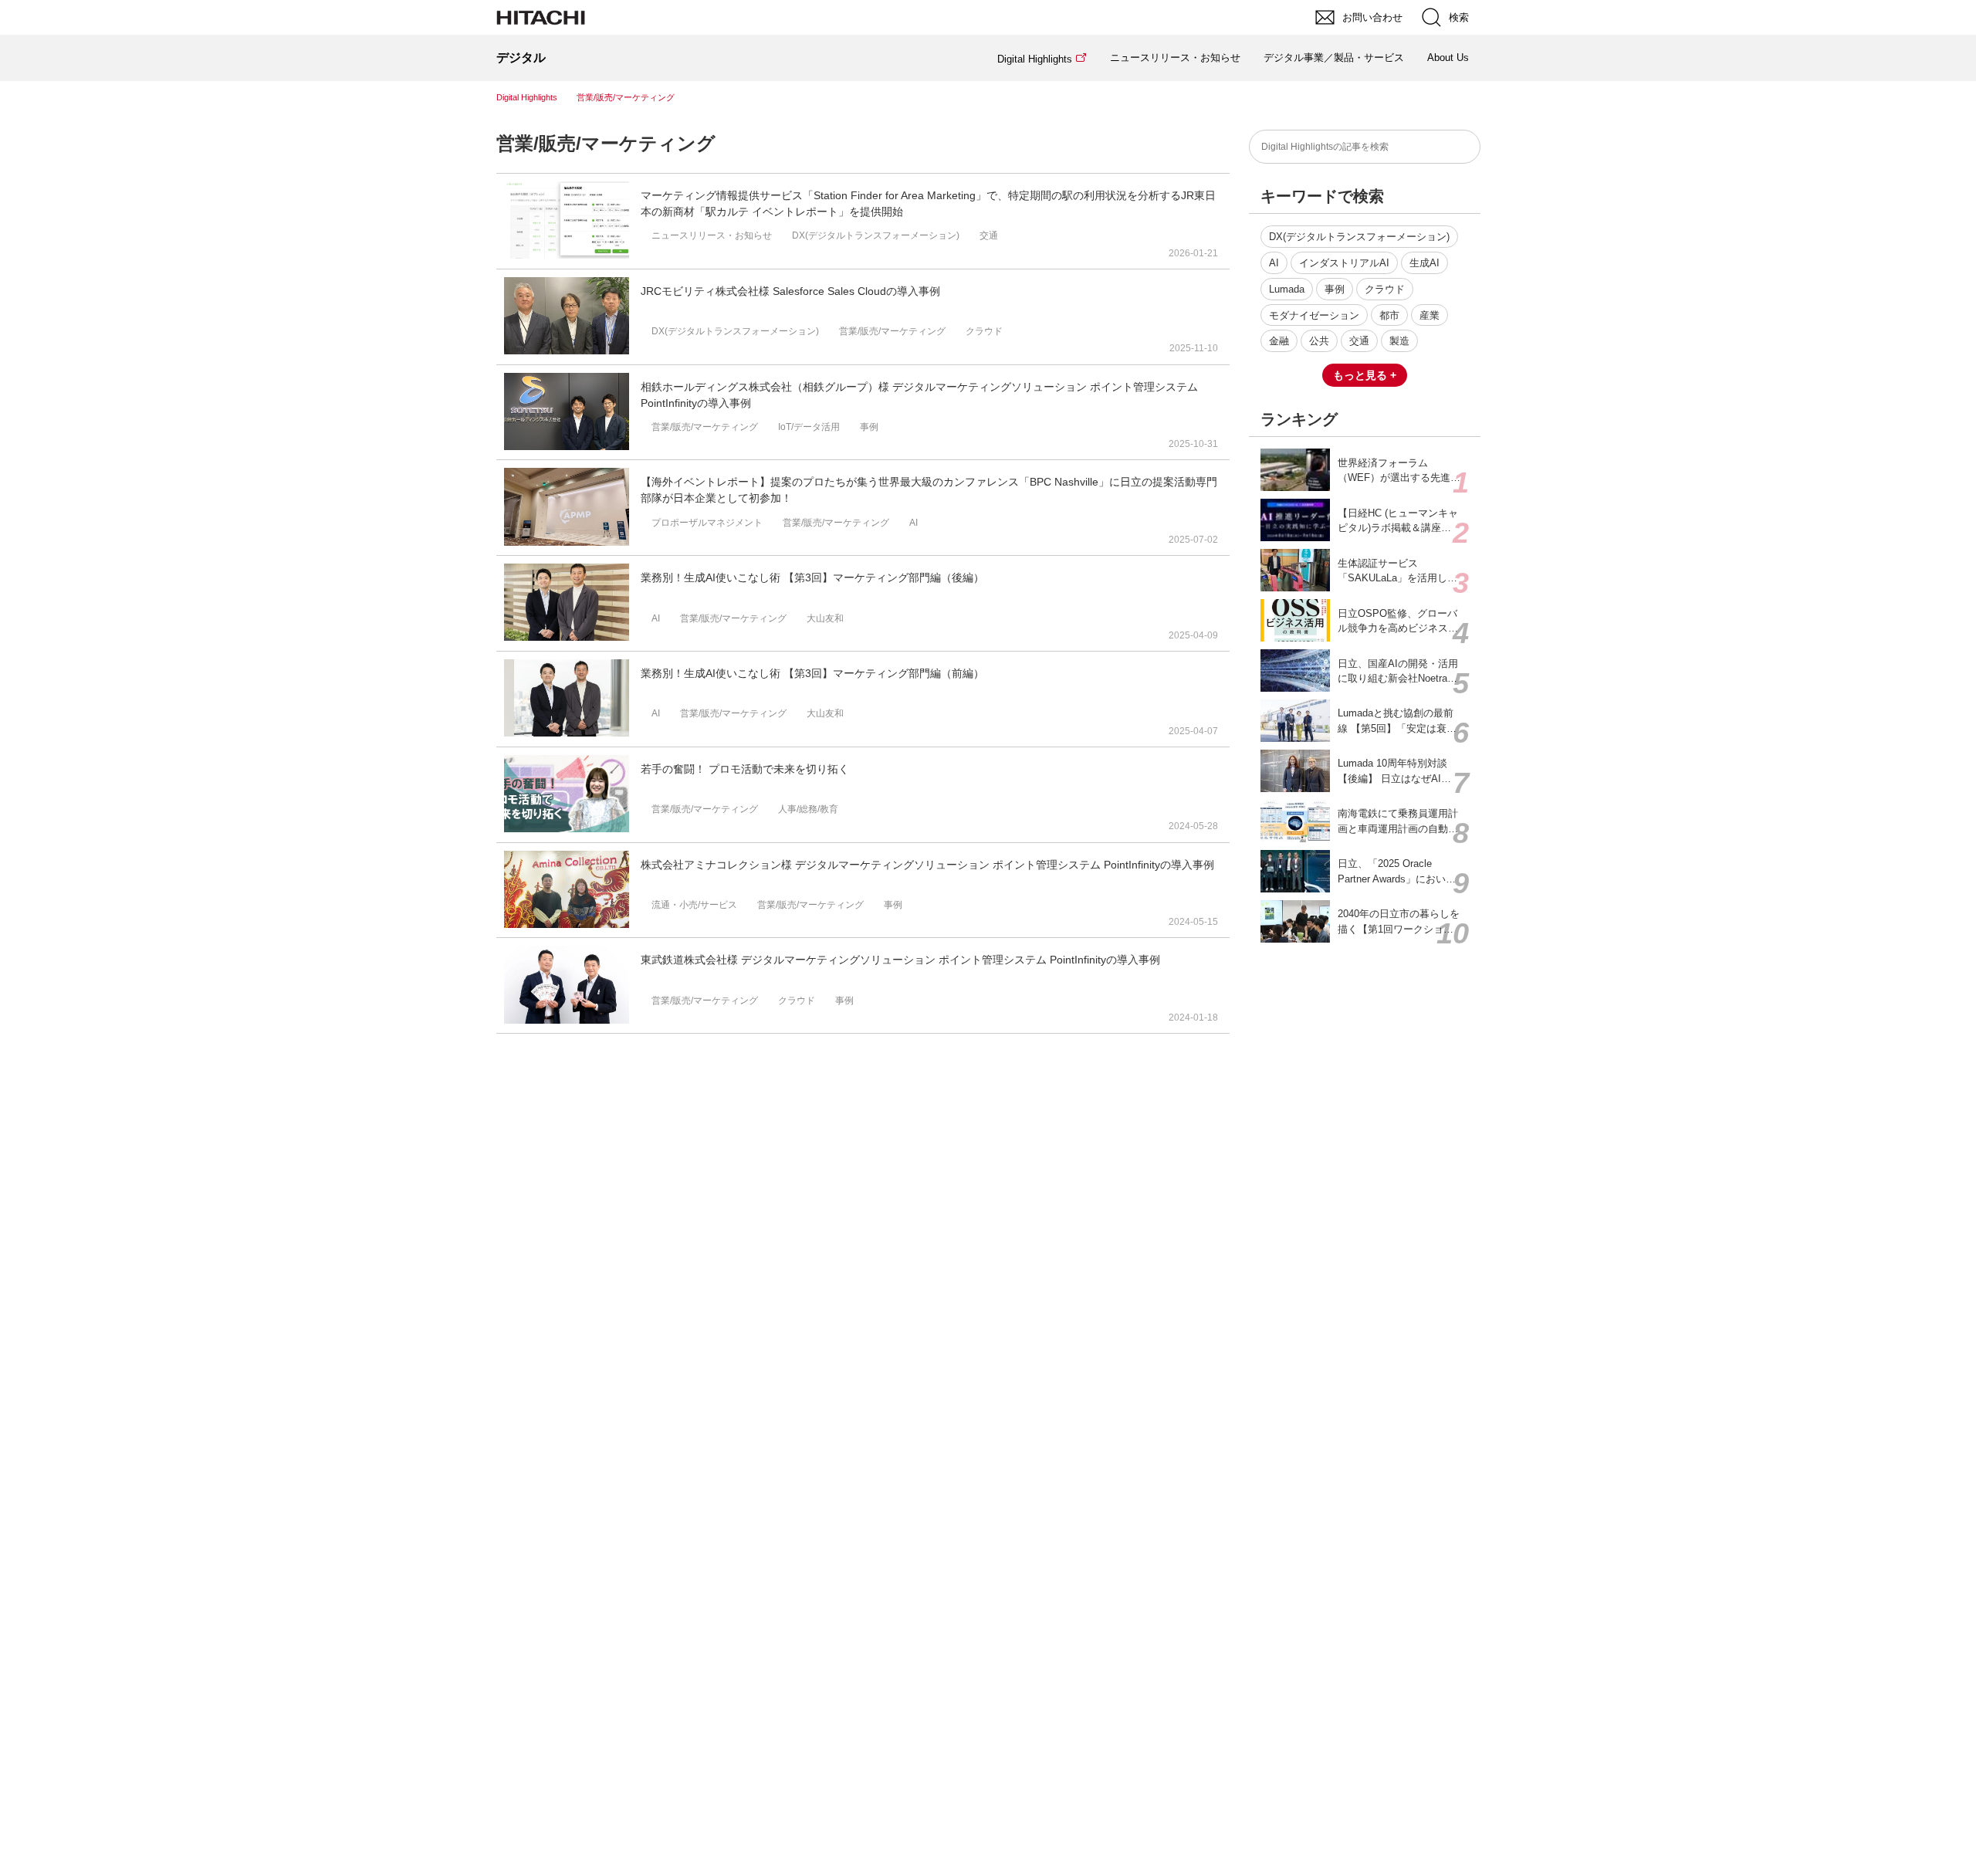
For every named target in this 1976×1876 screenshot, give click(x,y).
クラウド (1385, 289)
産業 (1430, 315)
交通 (1359, 341)
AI (1274, 263)
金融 (1279, 341)
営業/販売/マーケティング (606, 143)
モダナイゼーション (1314, 315)
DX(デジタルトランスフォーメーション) (1359, 237)
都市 (1389, 315)
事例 (1335, 289)
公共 (1319, 341)
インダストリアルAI (1344, 263)
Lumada (1287, 289)
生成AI (1424, 263)
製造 (1399, 341)
